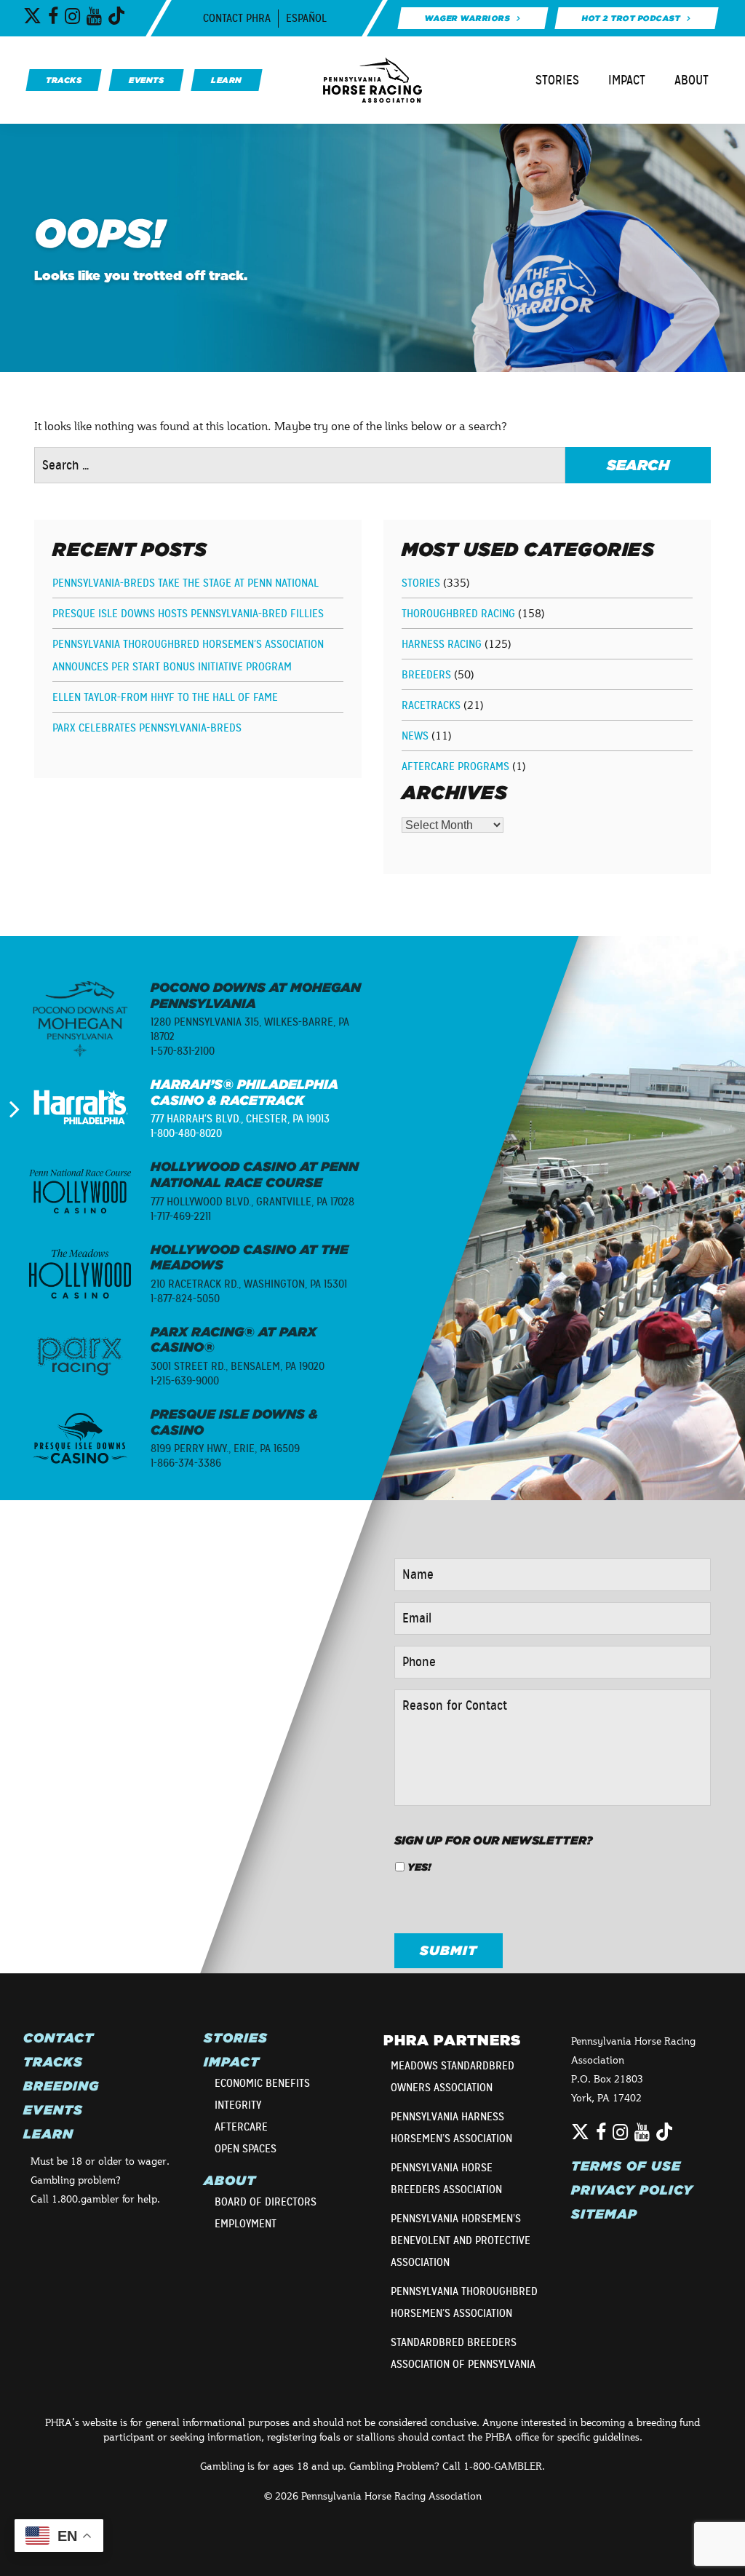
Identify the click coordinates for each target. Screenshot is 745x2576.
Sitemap (604, 2214)
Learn (48, 2134)
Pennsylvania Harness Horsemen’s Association (451, 2128)
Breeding (61, 2086)
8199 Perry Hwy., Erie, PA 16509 (225, 1448)
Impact (627, 80)
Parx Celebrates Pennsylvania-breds (147, 728)
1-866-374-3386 (186, 1463)
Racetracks (431, 705)
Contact (59, 2038)
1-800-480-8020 (186, 1133)
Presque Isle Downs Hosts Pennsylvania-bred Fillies (188, 614)
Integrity (238, 2105)
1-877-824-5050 (185, 1299)
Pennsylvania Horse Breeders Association (446, 2179)
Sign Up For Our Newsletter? (494, 1840)
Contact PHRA (237, 18)
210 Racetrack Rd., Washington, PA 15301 (249, 1284)
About (692, 80)
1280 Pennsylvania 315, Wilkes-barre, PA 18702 (250, 1029)
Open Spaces (246, 2149)
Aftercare (241, 2127)
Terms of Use (626, 2166)
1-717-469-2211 (181, 1216)
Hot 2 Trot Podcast (631, 18)
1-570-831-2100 (183, 1051)
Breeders (426, 675)
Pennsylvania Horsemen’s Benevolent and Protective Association (461, 2240)
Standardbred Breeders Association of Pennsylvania (463, 2353)
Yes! (419, 1867)
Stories (557, 80)
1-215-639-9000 (185, 1381)
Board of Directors (266, 2202)
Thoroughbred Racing (458, 614)
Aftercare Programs (455, 766)
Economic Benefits (262, 2083)
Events (53, 2110)
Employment (246, 2224)
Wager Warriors (467, 18)
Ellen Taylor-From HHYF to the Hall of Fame (165, 697)
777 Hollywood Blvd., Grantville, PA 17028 (252, 1202)
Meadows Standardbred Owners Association (453, 2077)
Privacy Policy (632, 2190)
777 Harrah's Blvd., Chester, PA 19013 (240, 1119)
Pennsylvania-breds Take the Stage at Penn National (186, 583)
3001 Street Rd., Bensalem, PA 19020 (238, 1366)
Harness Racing (442, 644)
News (415, 736)
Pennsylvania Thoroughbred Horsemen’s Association (464, 2302)
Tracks (53, 2062)
